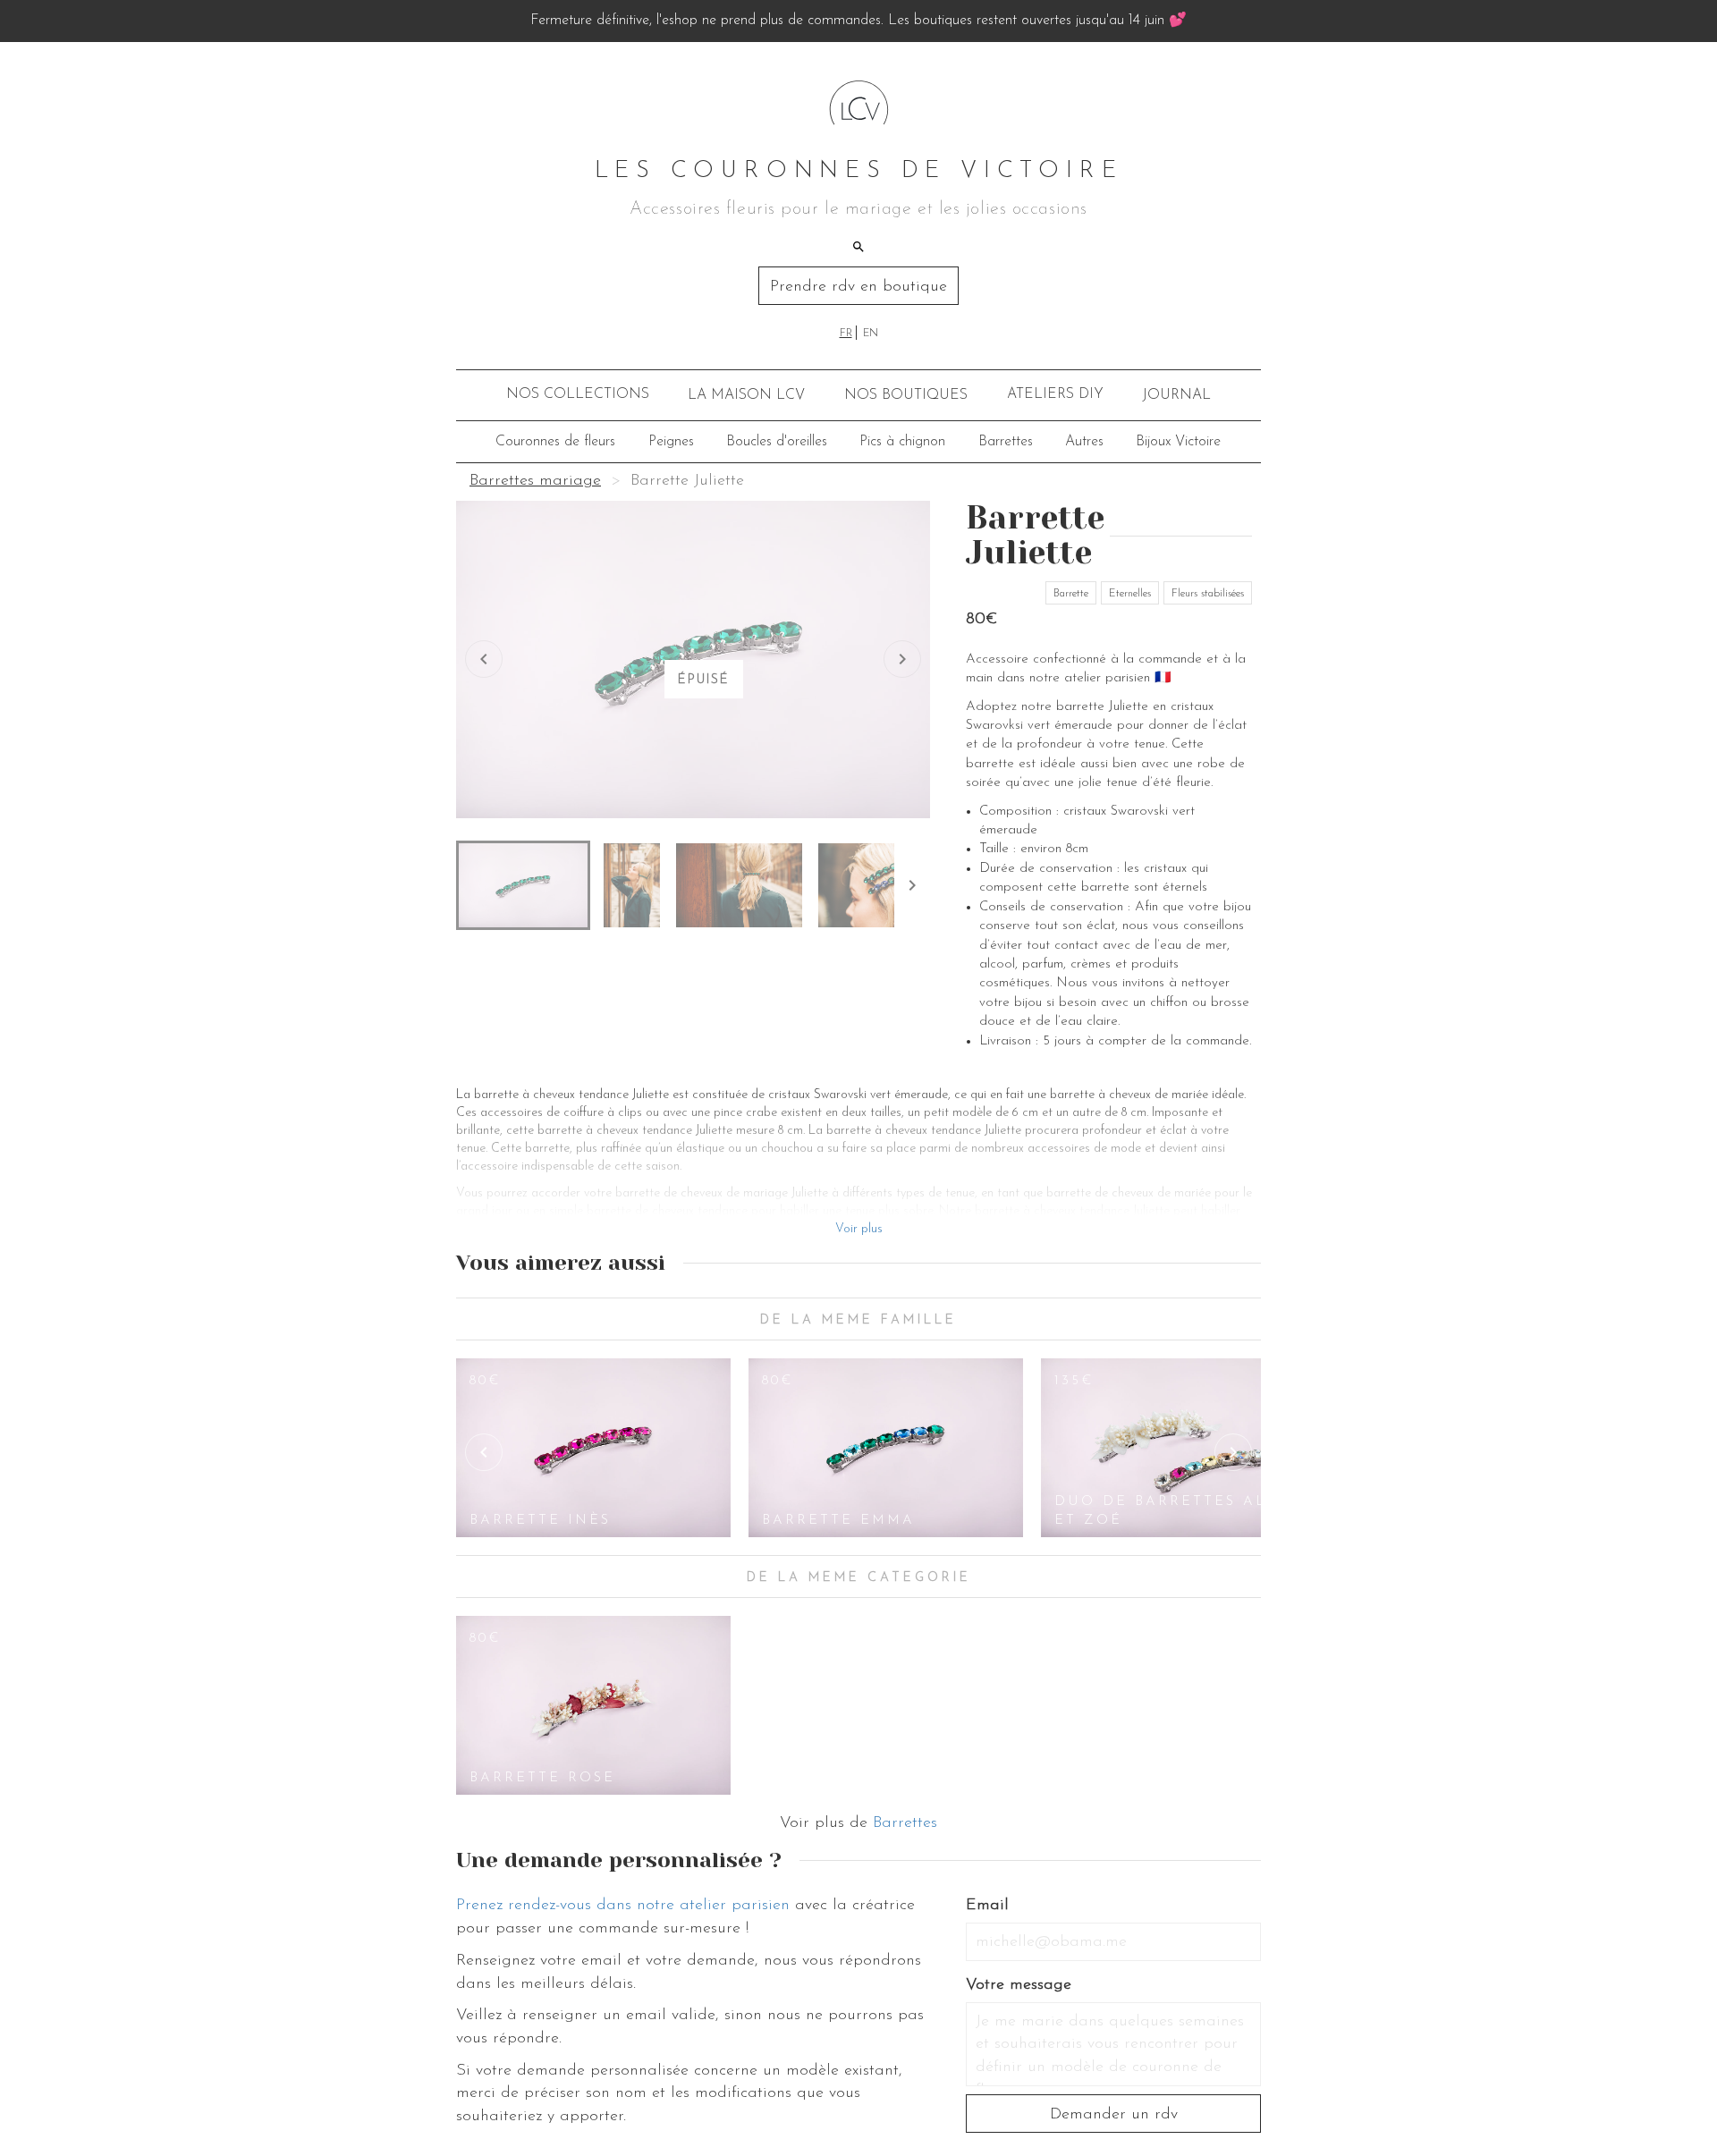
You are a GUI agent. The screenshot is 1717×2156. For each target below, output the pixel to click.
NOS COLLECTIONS (578, 394)
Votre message (1019, 1985)
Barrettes (1006, 442)
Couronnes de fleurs (555, 442)
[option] (593, 1448)
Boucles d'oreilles (777, 442)
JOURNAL (1176, 395)
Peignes (671, 442)
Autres (1084, 442)
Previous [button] (484, 1452)
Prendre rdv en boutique (858, 287)
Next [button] (1233, 1452)
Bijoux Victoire (1178, 442)
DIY (1055, 394)
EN (871, 334)
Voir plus (859, 1229)
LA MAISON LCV (746, 395)
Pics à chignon (902, 442)
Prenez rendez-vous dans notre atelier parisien (623, 1906)
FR (846, 334)
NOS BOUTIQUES (906, 395)
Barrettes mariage (535, 481)
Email (987, 1906)
